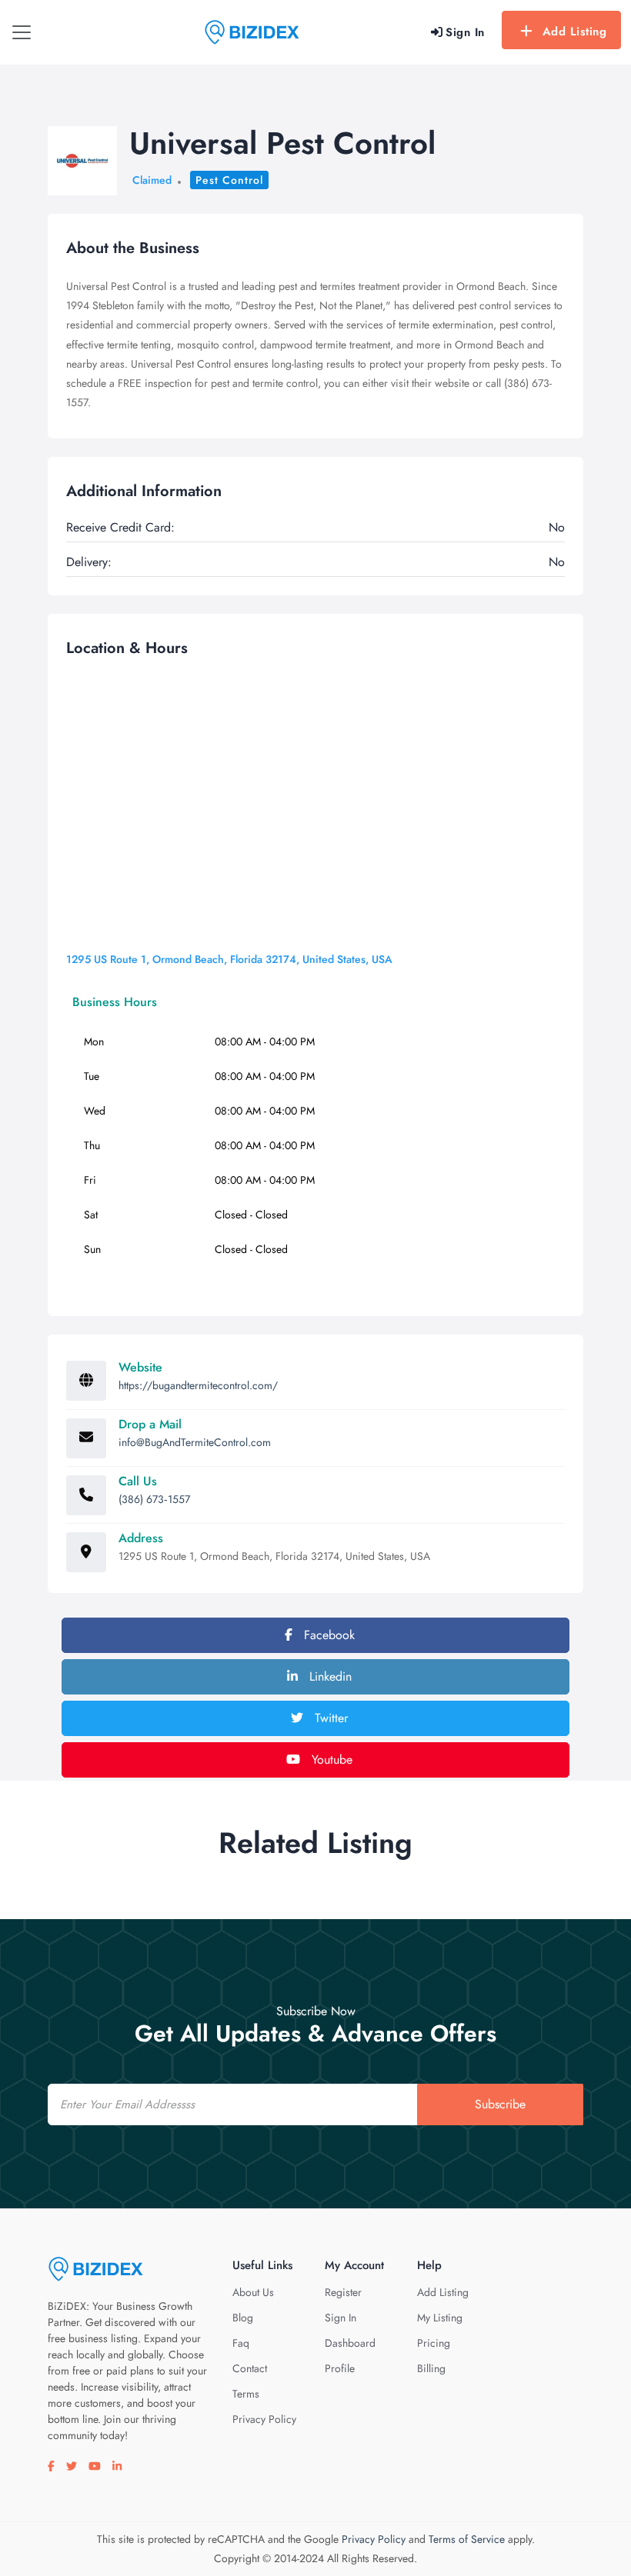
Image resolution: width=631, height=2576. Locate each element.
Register (343, 2292)
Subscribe (500, 2104)
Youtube (330, 1760)
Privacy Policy (264, 2419)
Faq (241, 2343)
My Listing (440, 2318)
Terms (246, 2394)
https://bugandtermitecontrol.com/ (198, 1385)
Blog (243, 2318)
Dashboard (350, 2343)
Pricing (434, 2343)
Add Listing (575, 32)
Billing (431, 2368)
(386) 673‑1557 (154, 1499)
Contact (250, 2368)
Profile (340, 2368)
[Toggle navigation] (22, 32)
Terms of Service (467, 2539)
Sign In (341, 2318)
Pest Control (229, 180)
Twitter (329, 1718)
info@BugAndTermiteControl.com (195, 1442)
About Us (253, 2292)
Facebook (327, 1635)
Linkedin (329, 1676)
